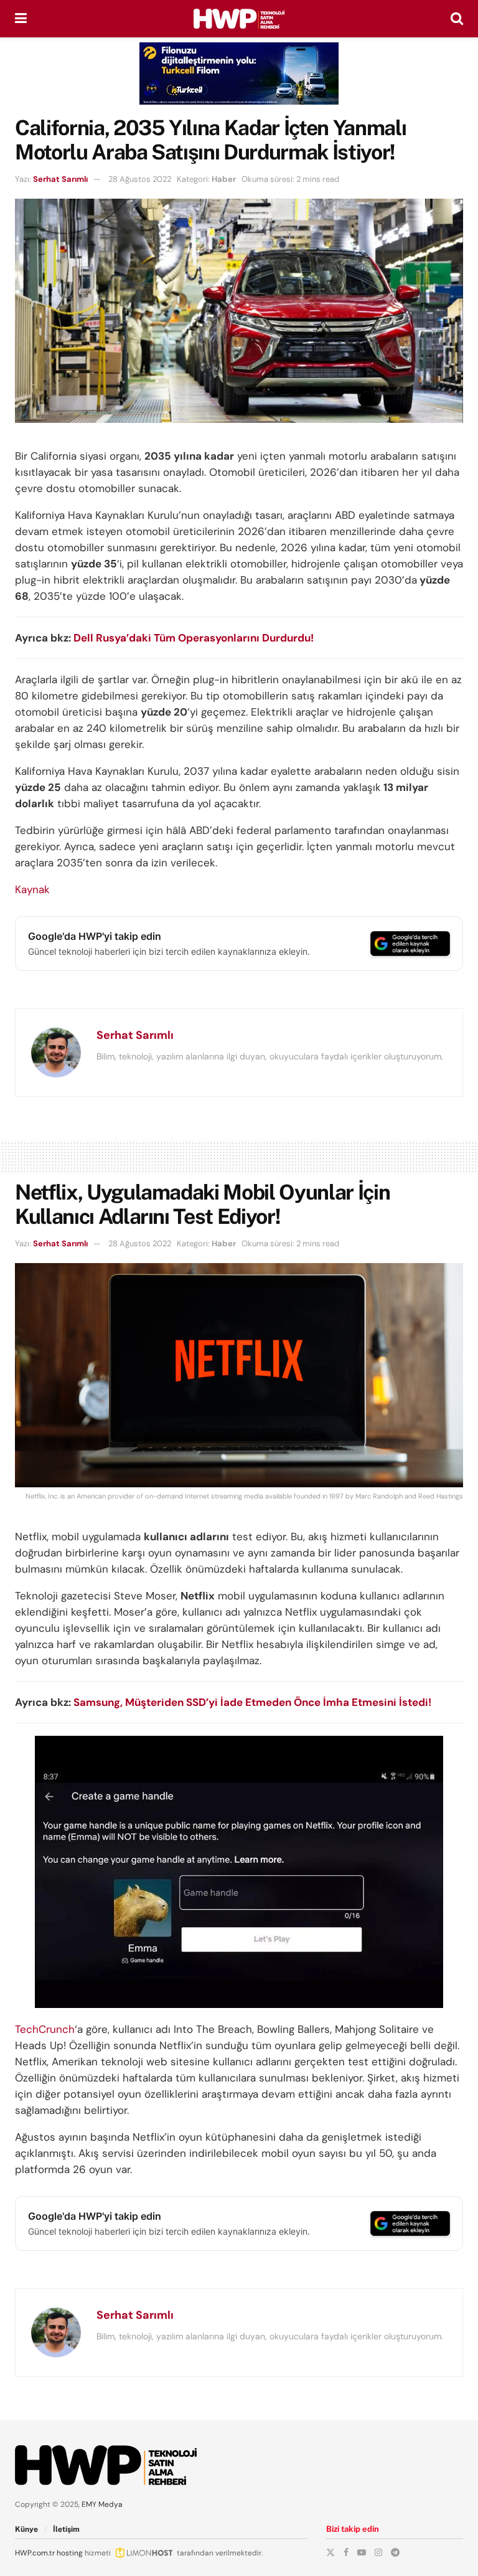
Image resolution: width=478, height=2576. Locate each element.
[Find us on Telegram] (395, 2552)
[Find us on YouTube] (362, 2552)
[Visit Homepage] (239, 19)
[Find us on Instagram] (378, 2552)
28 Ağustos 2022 (140, 179)
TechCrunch (45, 2029)
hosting (70, 2553)
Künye (26, 2529)
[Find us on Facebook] (346, 2552)
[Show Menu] (21, 19)
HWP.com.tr (35, 2553)
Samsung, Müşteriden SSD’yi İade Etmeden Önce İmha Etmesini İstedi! (252, 1702)
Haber (224, 179)
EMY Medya (102, 2504)
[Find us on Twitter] (330, 2552)
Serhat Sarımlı (60, 179)
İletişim (66, 2529)
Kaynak (32, 889)
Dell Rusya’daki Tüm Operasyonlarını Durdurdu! (194, 638)
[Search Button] (457, 19)
